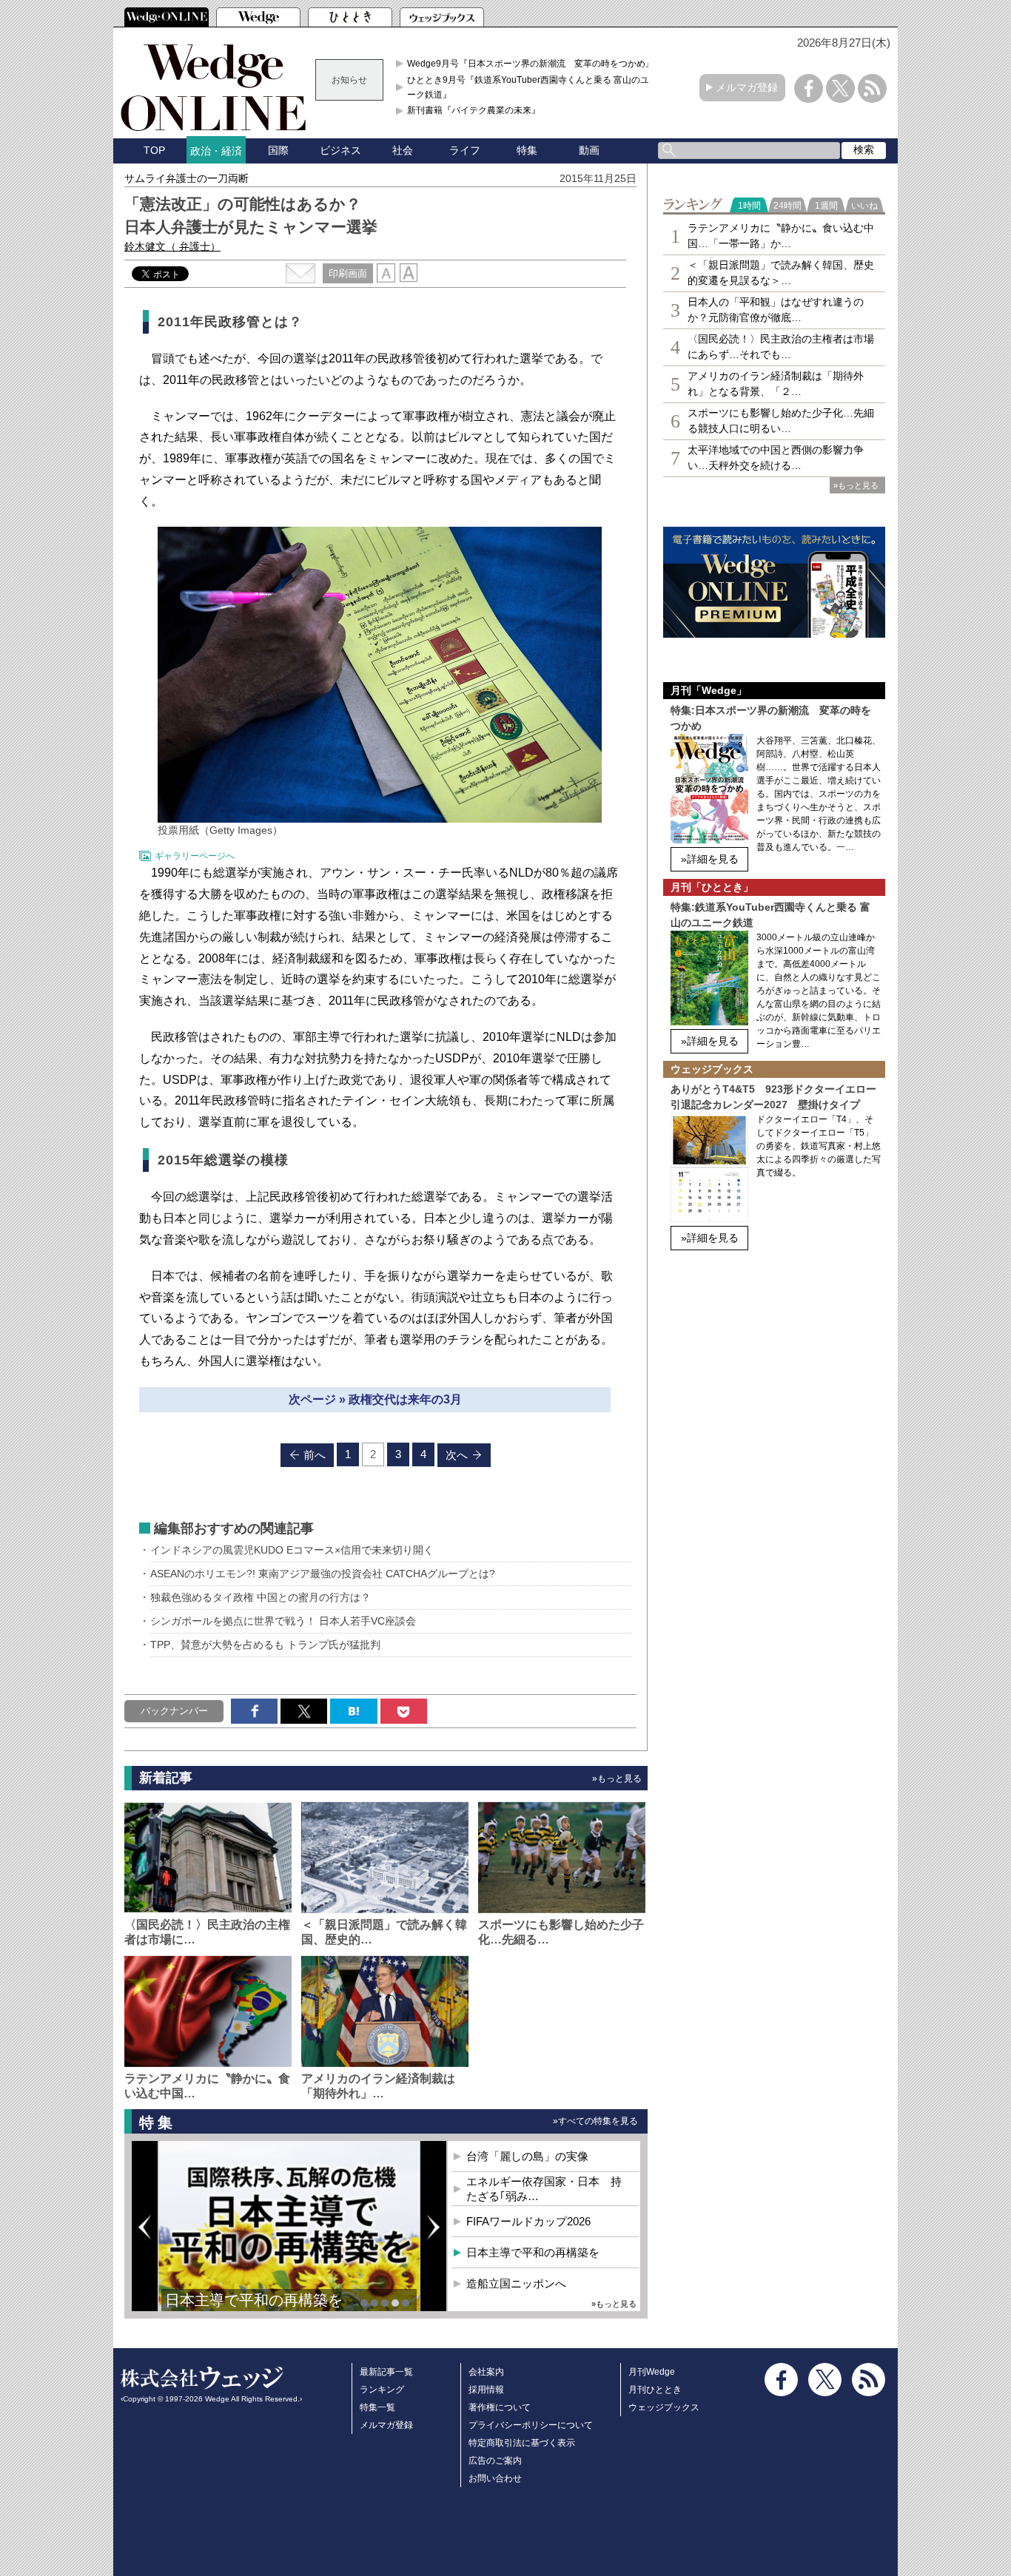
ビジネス (340, 150)
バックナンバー (174, 1711)
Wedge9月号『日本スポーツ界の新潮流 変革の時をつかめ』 (531, 64)
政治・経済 (216, 151)
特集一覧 (377, 2407)
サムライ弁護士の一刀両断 (187, 178)
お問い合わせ (495, 2478)
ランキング (382, 2390)
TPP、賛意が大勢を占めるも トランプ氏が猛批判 (265, 1645)
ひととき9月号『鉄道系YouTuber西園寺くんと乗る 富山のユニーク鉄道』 (533, 87)
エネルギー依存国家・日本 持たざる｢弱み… (544, 2189)
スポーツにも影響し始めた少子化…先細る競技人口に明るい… (781, 421)
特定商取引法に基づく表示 (522, 2443)
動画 (589, 150)
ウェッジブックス (664, 2407)
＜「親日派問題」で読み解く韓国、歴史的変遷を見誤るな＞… (781, 273)
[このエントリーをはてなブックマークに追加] (353, 1711)
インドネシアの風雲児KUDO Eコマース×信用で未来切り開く (292, 1550)
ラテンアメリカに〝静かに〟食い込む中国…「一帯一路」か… (781, 236)
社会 (403, 150)
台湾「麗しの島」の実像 (527, 2156)
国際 (278, 150)
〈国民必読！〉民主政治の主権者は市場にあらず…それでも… (781, 347)
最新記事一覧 (386, 2372)
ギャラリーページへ (195, 856)
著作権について (500, 2407)
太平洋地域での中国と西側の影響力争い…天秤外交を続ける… (776, 458)
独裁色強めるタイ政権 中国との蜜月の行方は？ (261, 1597)
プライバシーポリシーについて (531, 2425)
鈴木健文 (172, 246)
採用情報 (486, 2390)
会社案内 (486, 2372)
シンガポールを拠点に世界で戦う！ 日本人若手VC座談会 (283, 1621)
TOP (154, 150)
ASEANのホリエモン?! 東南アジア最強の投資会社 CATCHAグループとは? (323, 1574)
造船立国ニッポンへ (516, 2283)
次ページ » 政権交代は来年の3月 (375, 1399)
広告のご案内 (495, 2461)
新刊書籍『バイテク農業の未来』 (474, 110)
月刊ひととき (655, 2390)
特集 (527, 150)
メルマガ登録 (747, 87)
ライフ (465, 150)
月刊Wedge (652, 2372)
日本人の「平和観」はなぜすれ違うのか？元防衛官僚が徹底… (776, 310)
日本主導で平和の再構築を (254, 2300)
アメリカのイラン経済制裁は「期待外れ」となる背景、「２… (776, 384)
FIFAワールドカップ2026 (528, 2221)
